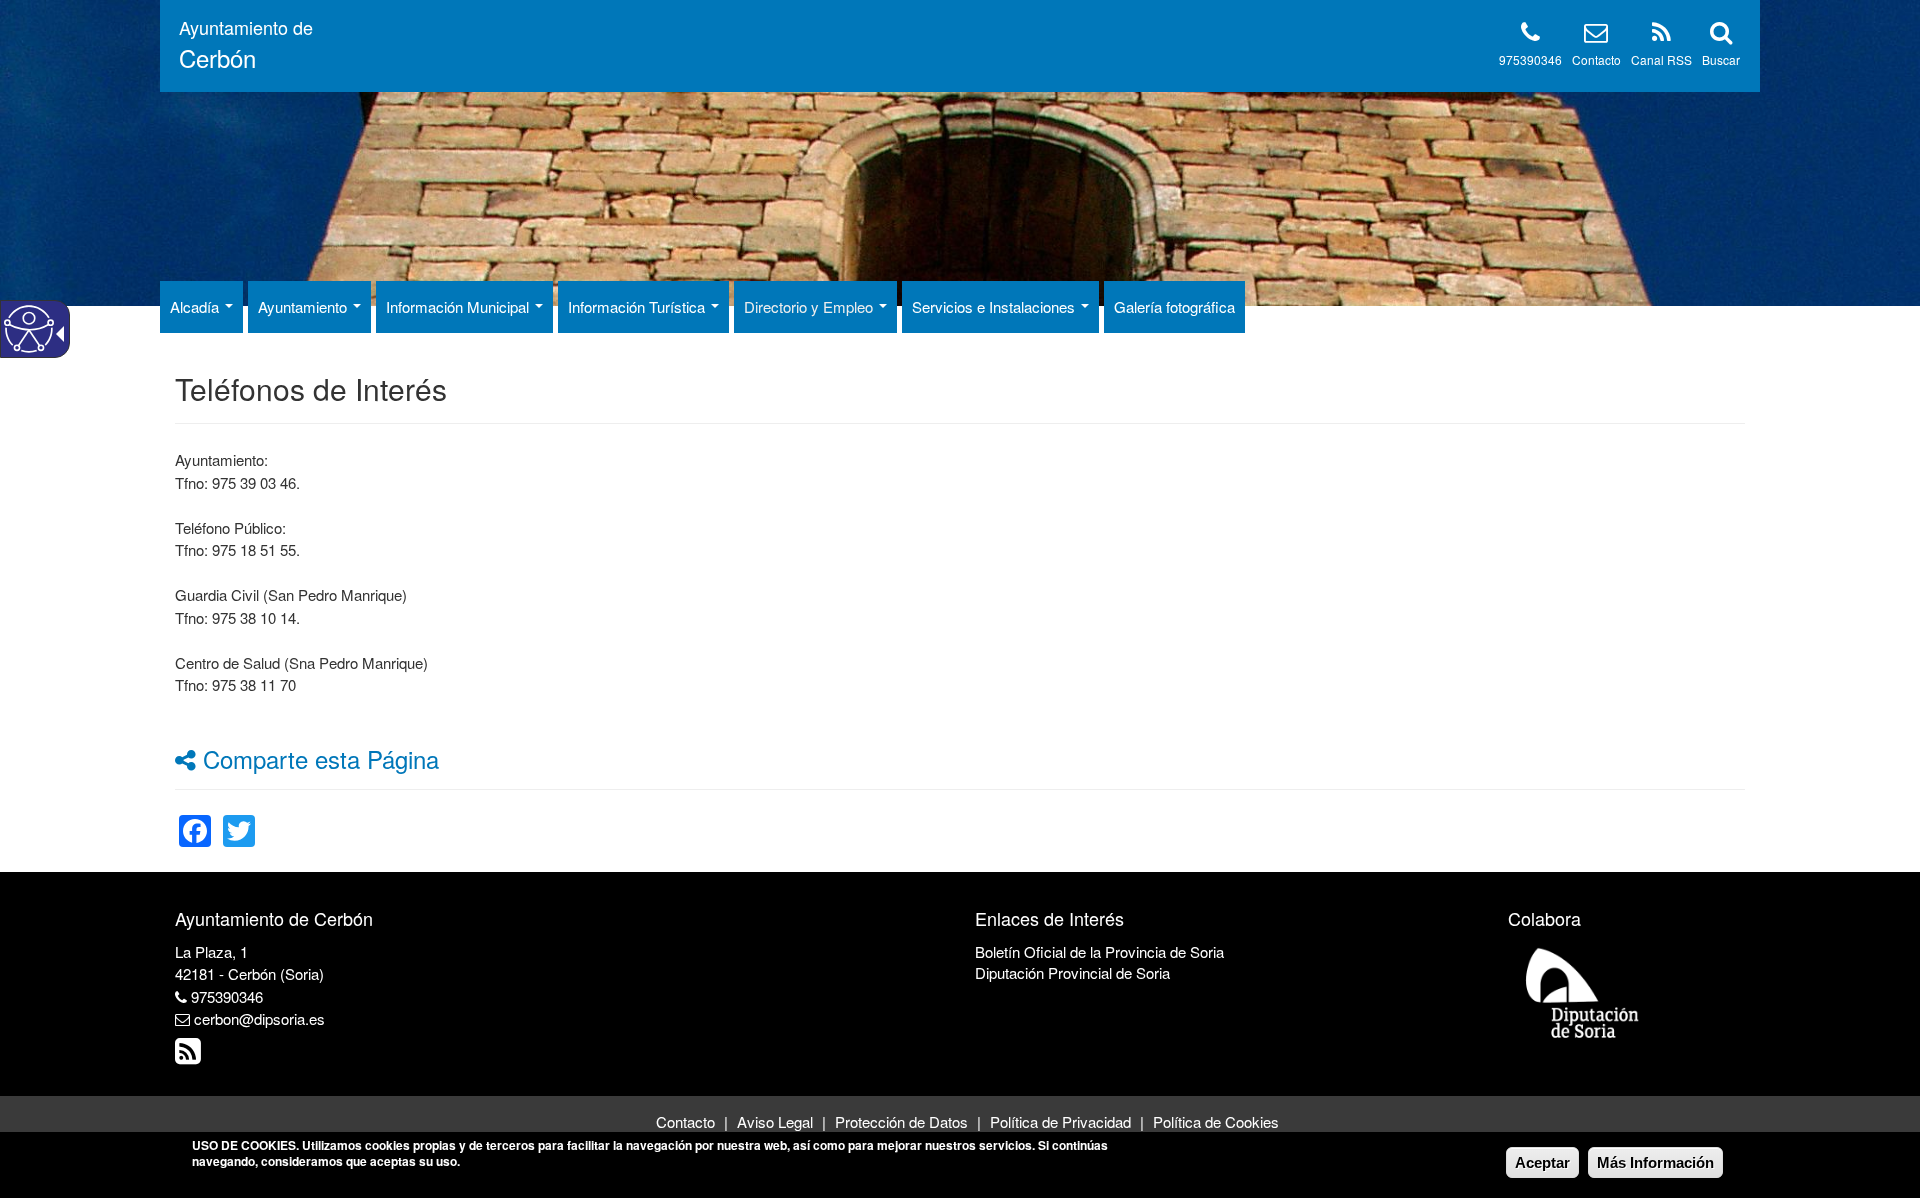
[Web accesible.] (29, 329)
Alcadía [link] (196, 306)
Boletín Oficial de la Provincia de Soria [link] (1099, 951)
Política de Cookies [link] (1216, 1121)
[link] (195, 818)
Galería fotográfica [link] (1174, 306)
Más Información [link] (1655, 1162)
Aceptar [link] (1542, 1162)
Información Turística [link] (638, 306)
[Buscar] (1721, 35)
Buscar (1721, 59)
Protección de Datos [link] (901, 1121)
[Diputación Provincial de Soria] (1583, 991)
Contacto (1596, 59)
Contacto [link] (685, 1121)
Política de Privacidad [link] (1060, 1121)
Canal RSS (1661, 59)
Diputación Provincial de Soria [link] (1072, 972)
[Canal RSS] (1661, 35)
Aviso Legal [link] (775, 1121)
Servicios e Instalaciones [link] (995, 306)
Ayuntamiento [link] (304, 306)
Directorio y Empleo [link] (810, 306)
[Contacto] (1596, 35)
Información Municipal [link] (459, 306)
